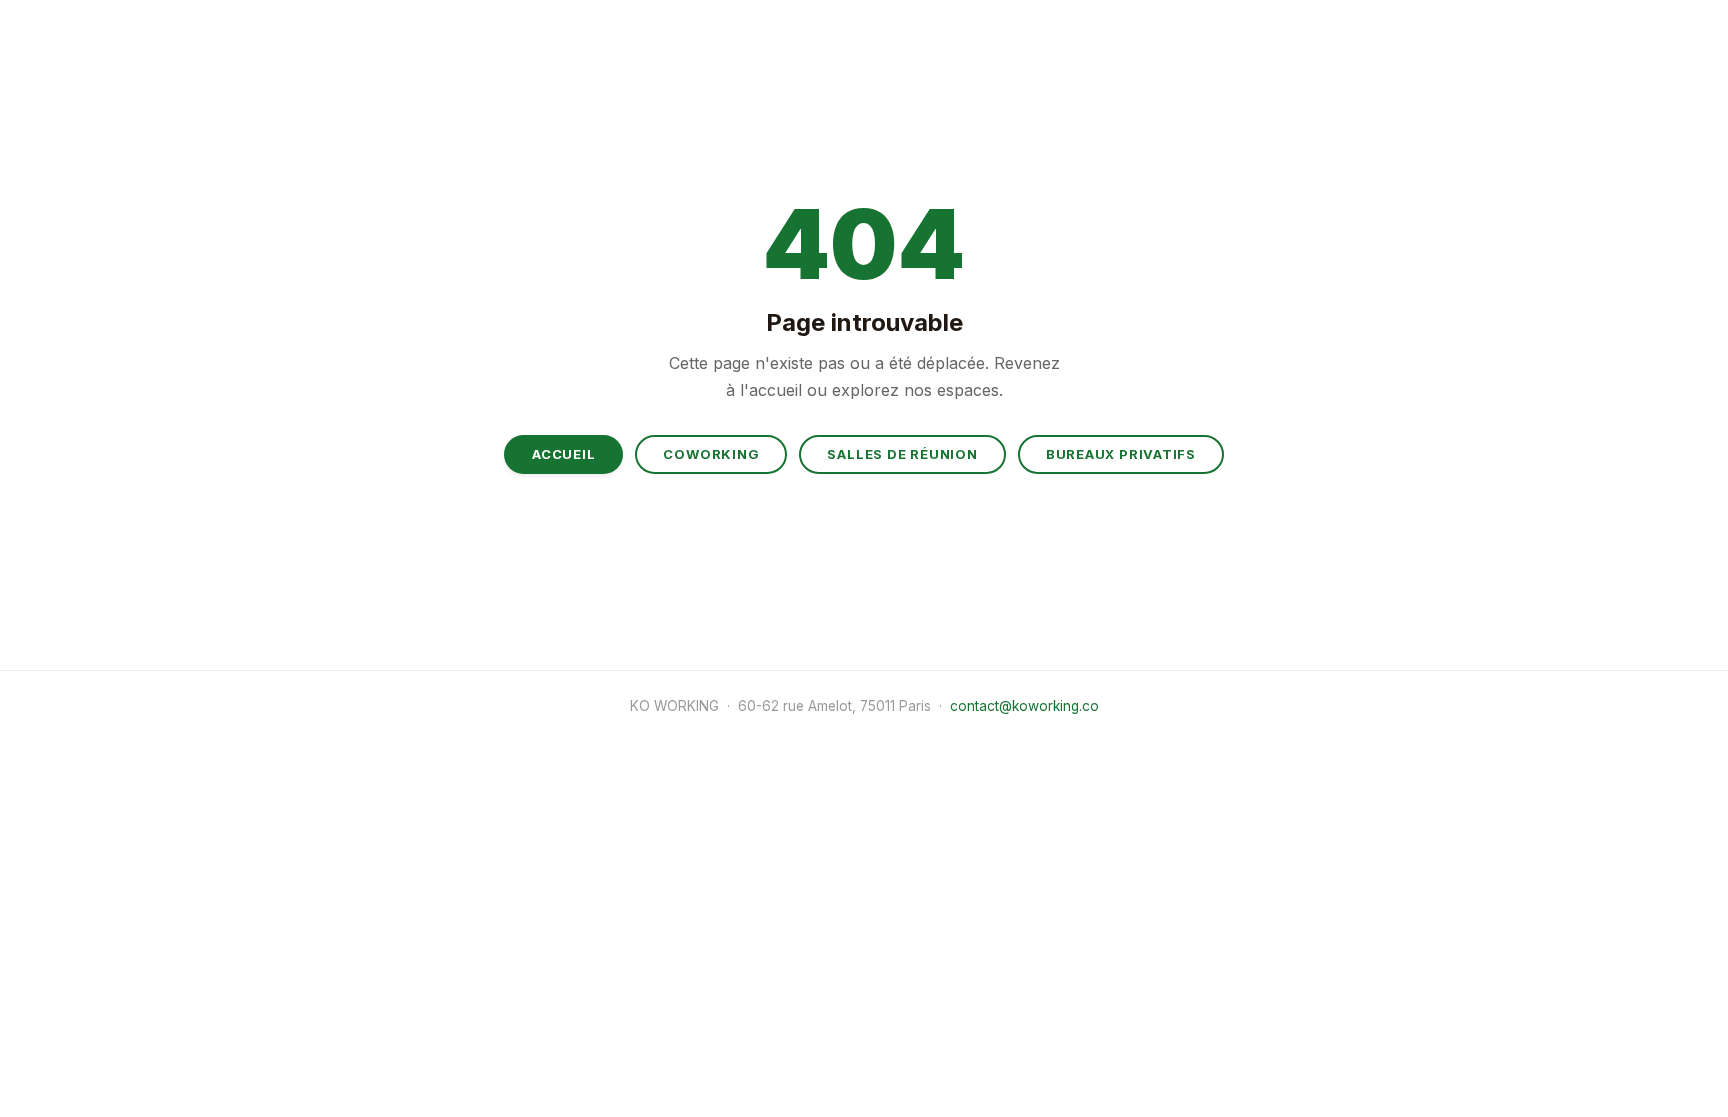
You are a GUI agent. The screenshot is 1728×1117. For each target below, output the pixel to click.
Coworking (711, 454)
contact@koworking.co (1024, 706)
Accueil (563, 454)
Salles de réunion (902, 454)
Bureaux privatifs (1121, 454)
